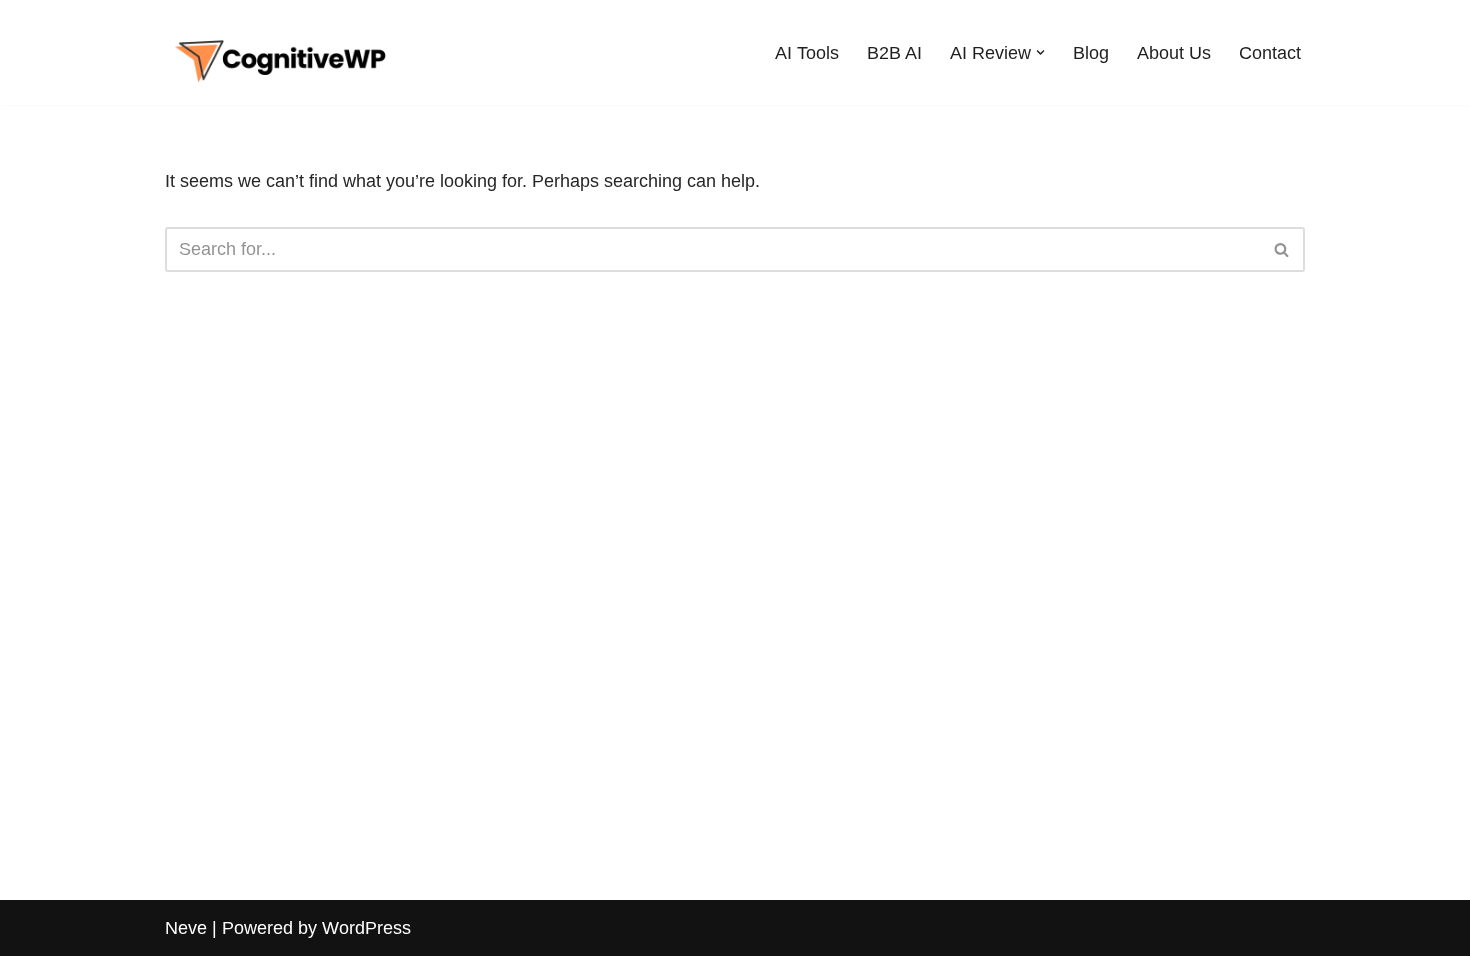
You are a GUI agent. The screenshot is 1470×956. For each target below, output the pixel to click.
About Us (1174, 53)
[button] (1040, 52)
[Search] (1282, 249)
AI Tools (807, 53)
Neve (186, 928)
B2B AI (894, 53)
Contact (1270, 53)
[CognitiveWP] (280, 52)
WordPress (366, 928)
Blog (1091, 53)
